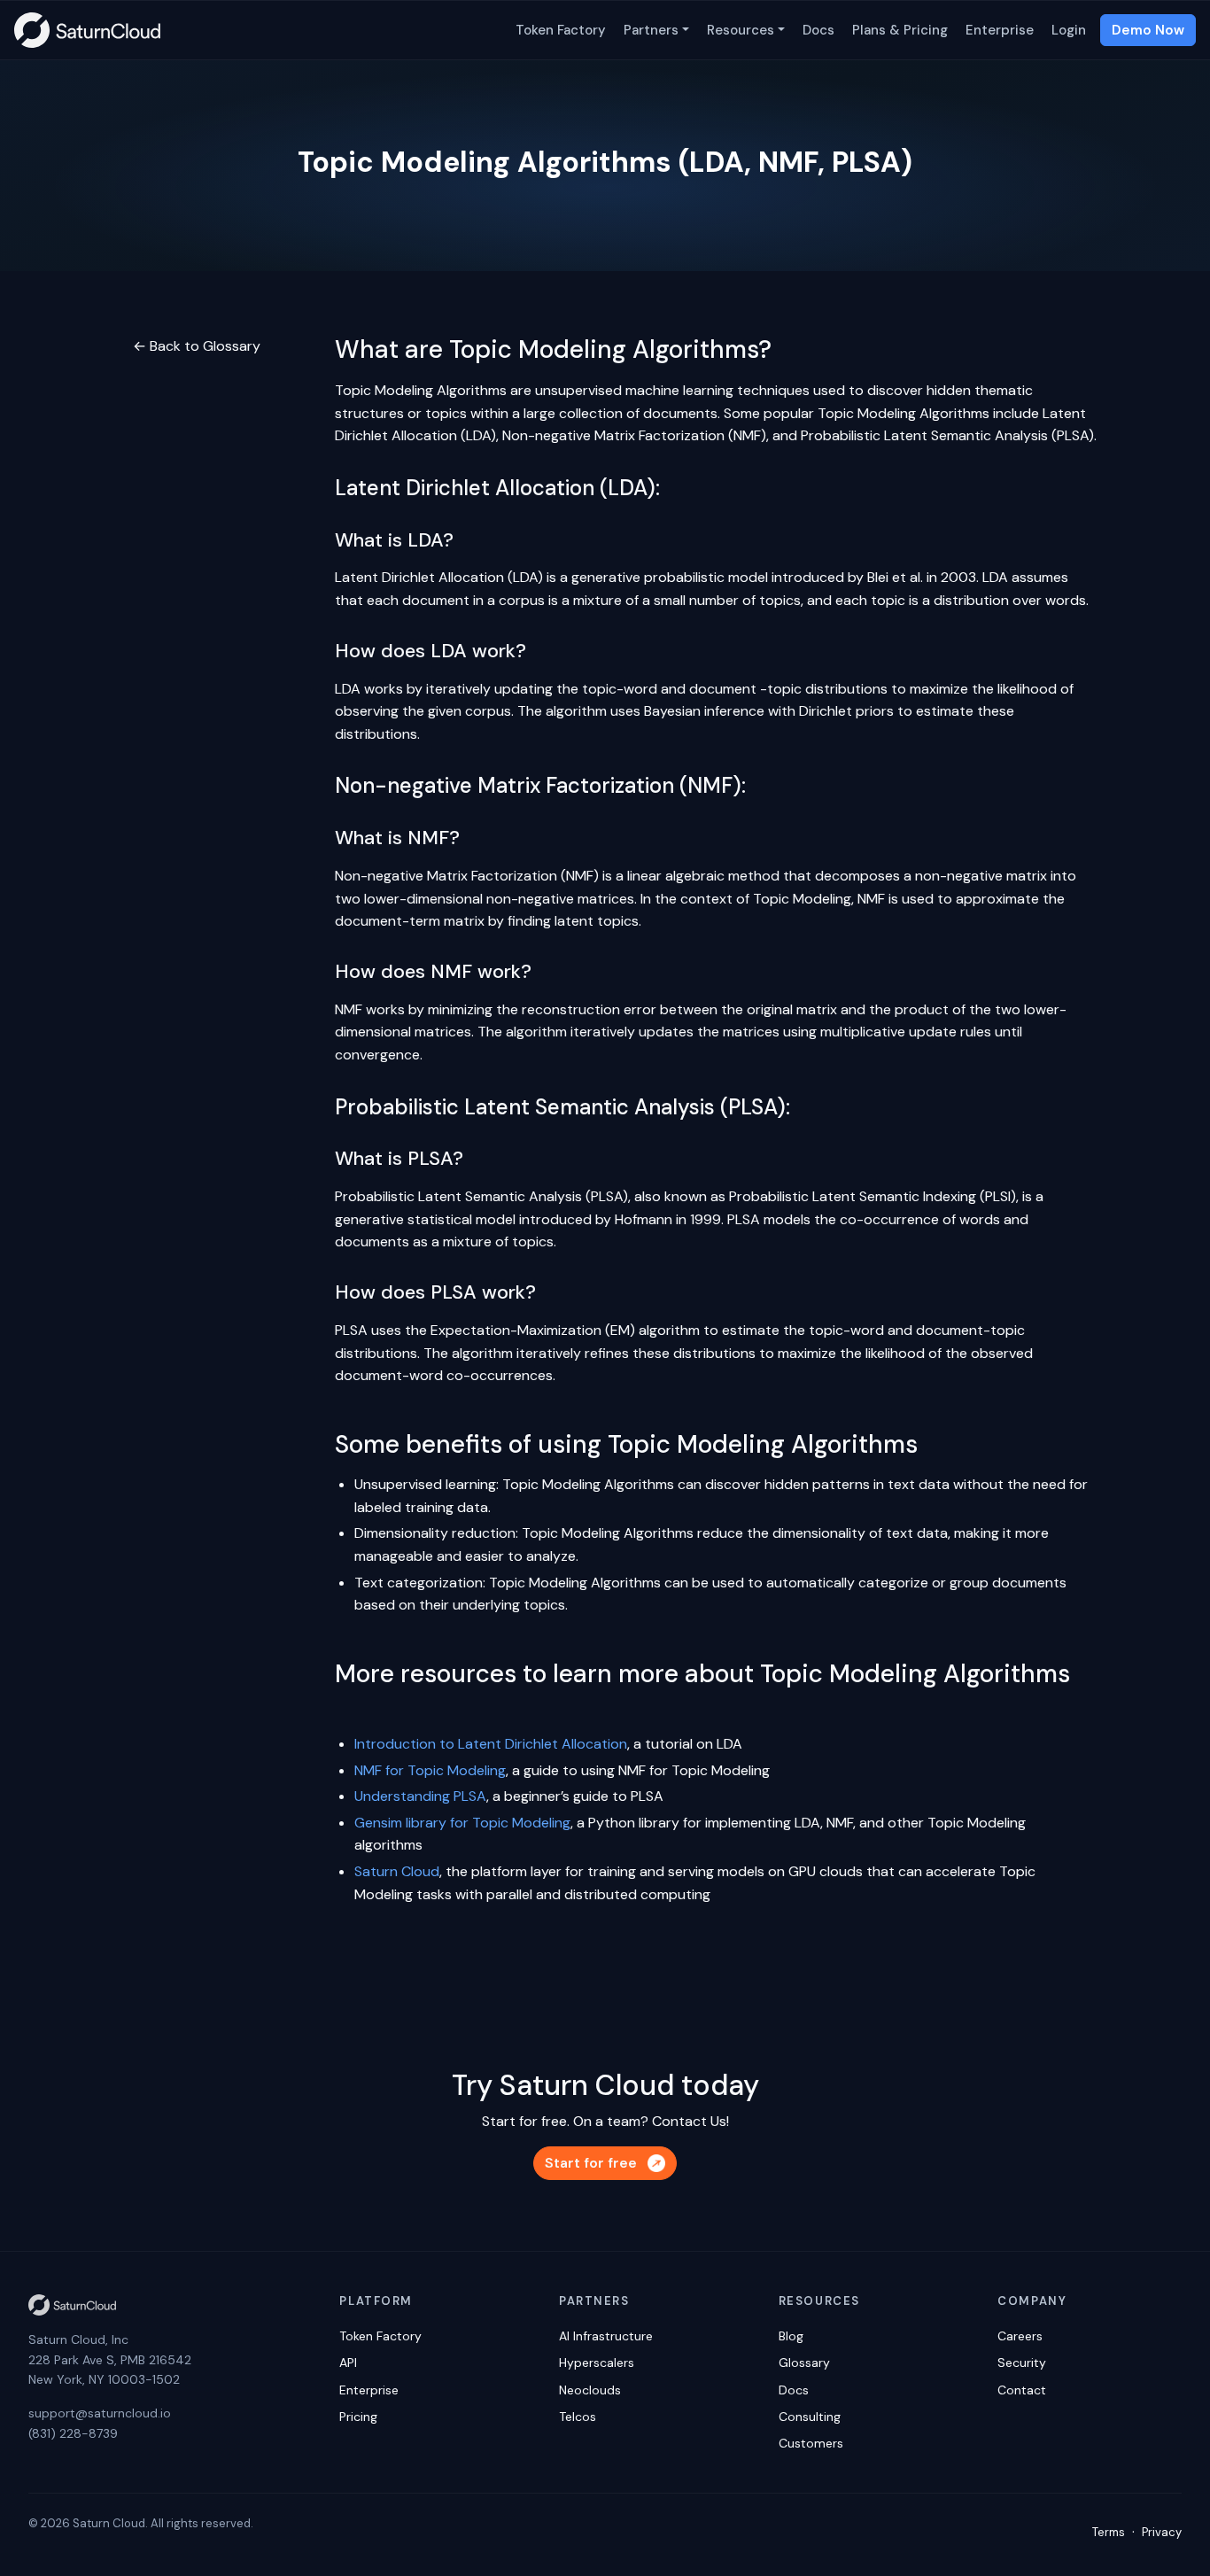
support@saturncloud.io (100, 2413)
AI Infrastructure (606, 2336)
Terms (1109, 2532)
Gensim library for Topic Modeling (462, 1823)
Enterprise (1000, 30)
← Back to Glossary (197, 346)
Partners (651, 30)
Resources (741, 30)
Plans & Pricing (900, 30)
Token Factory (561, 30)
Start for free (591, 2163)
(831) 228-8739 (73, 2433)
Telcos (578, 2417)
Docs (818, 30)
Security (1022, 2363)
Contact (1022, 2390)
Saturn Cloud (397, 1871)
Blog (791, 2336)
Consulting (810, 2417)
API (348, 2363)
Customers (811, 2443)
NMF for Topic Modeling (430, 1770)
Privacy (1162, 2532)
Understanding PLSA (420, 1796)
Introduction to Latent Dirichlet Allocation (491, 1744)
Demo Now (1148, 30)
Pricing (358, 2417)
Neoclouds (590, 2390)
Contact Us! (690, 2121)
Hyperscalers (597, 2363)
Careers (1020, 2336)
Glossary (804, 2363)
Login (1069, 30)
